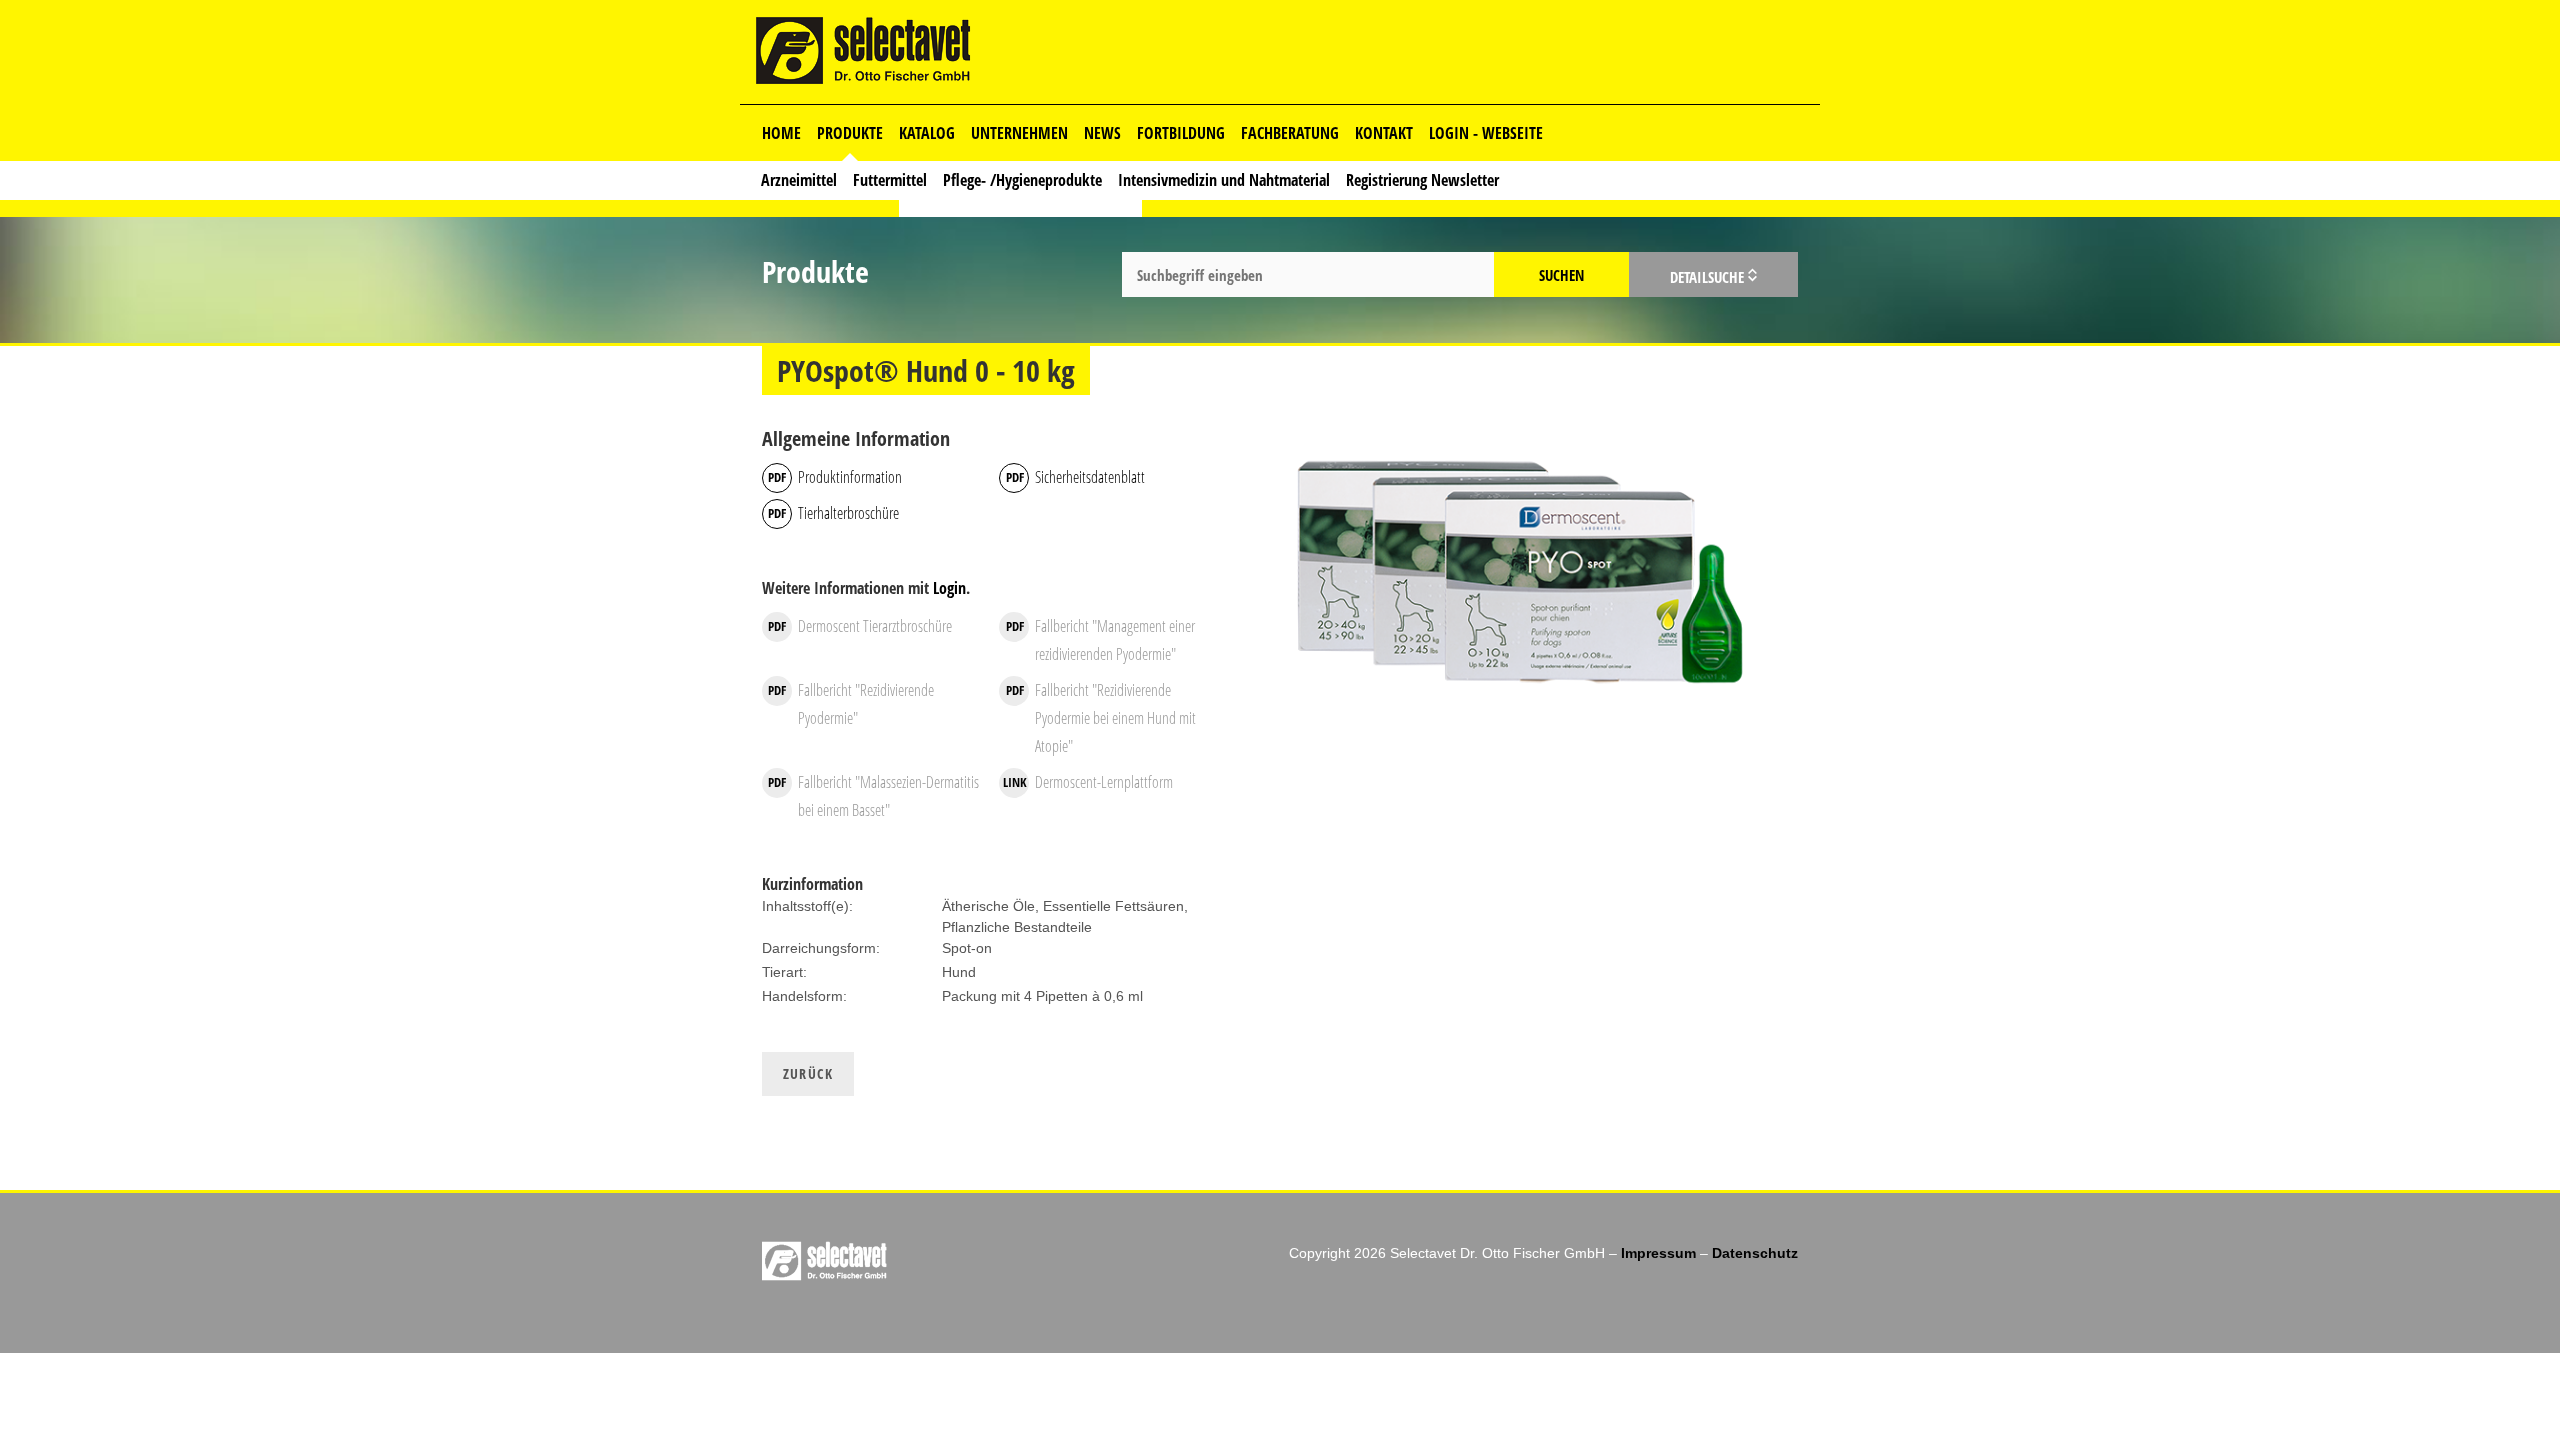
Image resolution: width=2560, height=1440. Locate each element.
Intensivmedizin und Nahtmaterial (1224, 180)
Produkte (850, 133)
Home (781, 133)
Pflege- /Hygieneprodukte (1022, 180)
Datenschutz (1755, 1253)
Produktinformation (850, 477)
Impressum (1658, 1253)
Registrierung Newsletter (1422, 180)
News (1102, 133)
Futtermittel (890, 180)
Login (949, 588)
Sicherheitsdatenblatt (1090, 477)
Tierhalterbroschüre (848, 513)
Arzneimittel (799, 180)
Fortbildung (1181, 133)
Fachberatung (1290, 133)
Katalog (927, 133)
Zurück (808, 1073)
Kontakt (1384, 133)
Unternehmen (1019, 133)
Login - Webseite (1486, 133)
